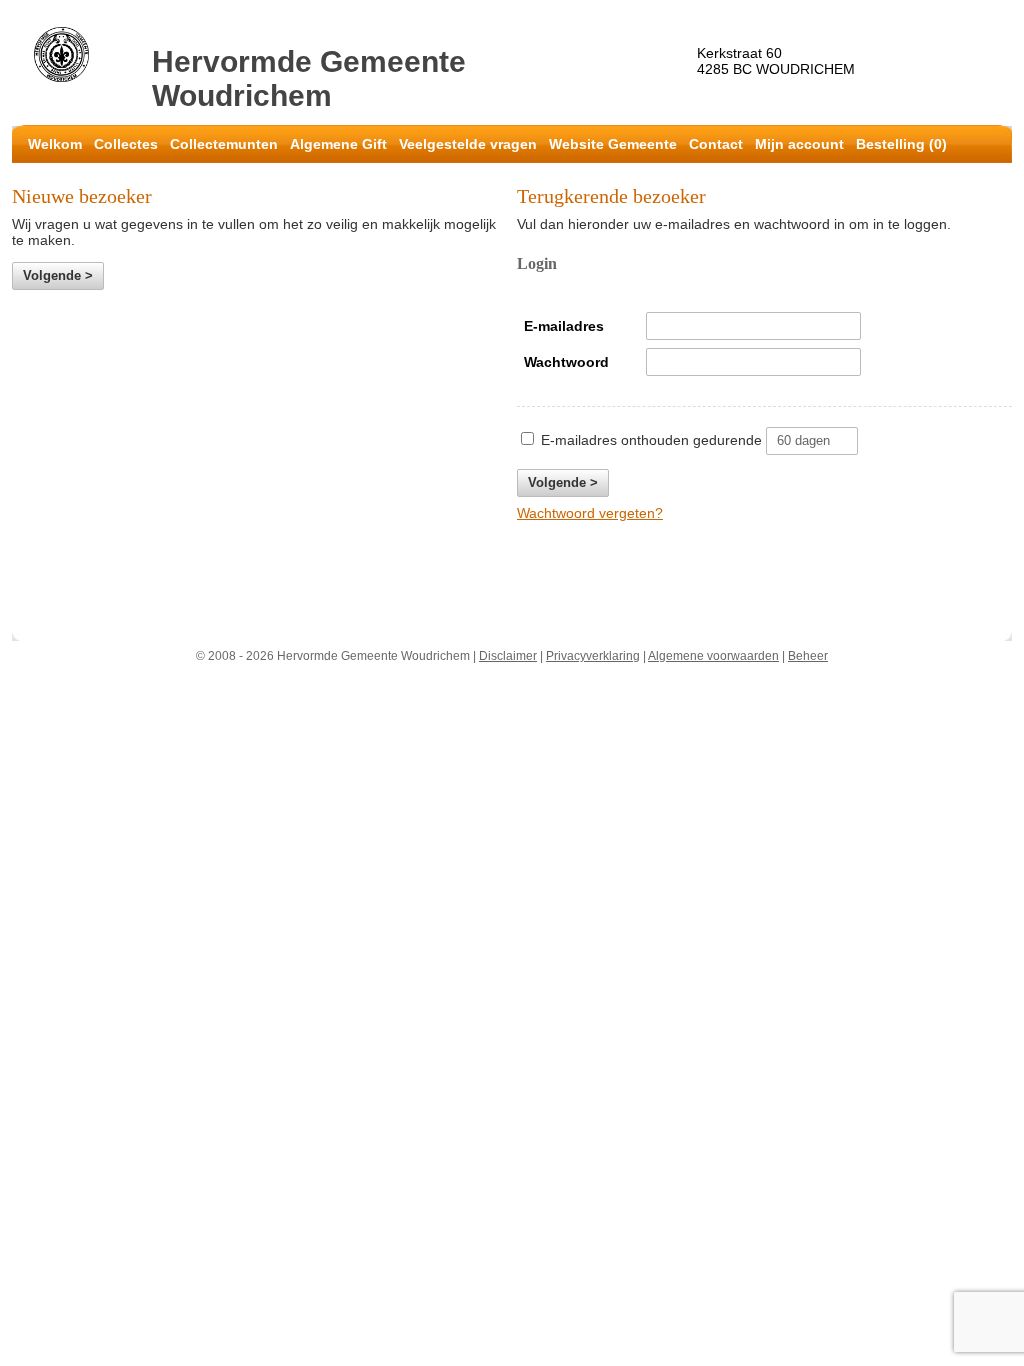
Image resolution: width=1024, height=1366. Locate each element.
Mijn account (799, 144)
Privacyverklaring (593, 656)
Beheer (808, 656)
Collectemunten (224, 144)
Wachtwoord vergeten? (590, 513)
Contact (716, 144)
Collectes (126, 144)
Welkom (55, 144)
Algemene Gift (338, 144)
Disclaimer (508, 656)
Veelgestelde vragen (468, 144)
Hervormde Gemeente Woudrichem (309, 78)
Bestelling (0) (901, 144)
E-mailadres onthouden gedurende (651, 440)
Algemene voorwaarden (713, 656)
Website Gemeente (613, 144)
